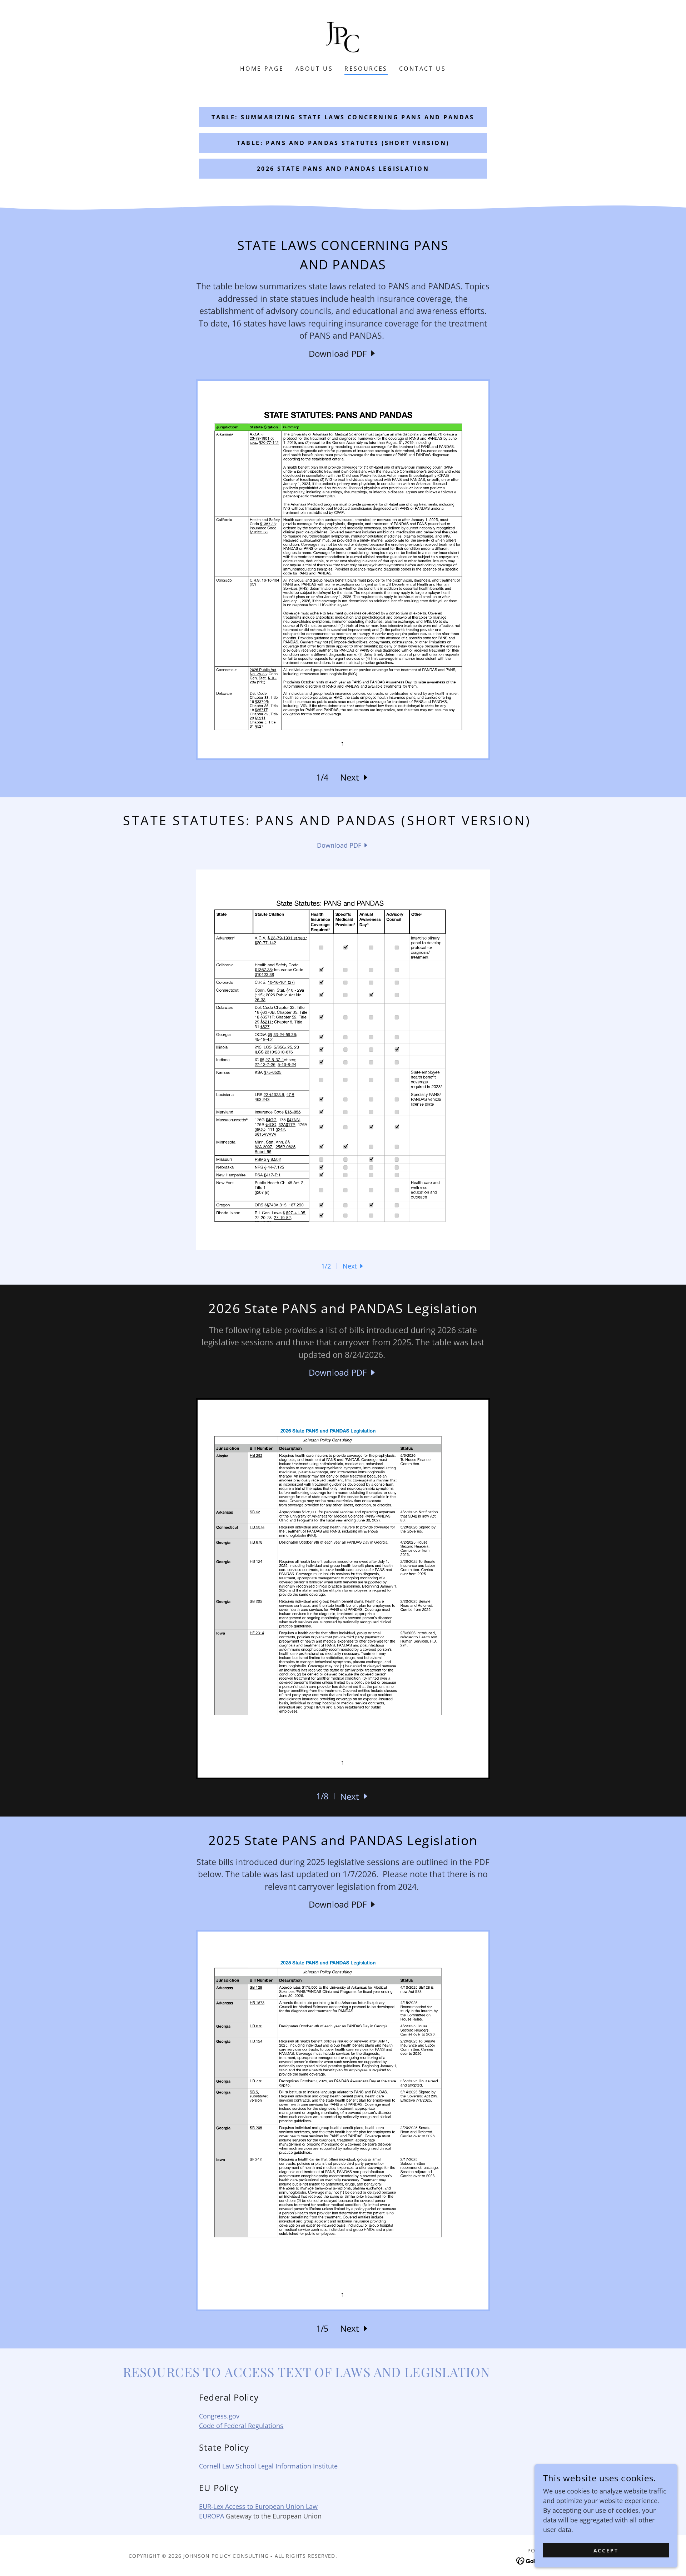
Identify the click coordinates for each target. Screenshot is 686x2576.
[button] (355, 777)
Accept (606, 2550)
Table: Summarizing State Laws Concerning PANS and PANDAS (343, 117)
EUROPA (212, 2516)
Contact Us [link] (422, 69)
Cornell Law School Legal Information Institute (268, 2466)
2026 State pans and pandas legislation (343, 169)
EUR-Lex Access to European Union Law (258, 2506)
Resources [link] (366, 69)
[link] (343, 37)
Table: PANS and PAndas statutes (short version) (343, 143)
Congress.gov (219, 2416)
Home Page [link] (262, 69)
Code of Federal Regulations (241, 2426)
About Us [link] (314, 69)
